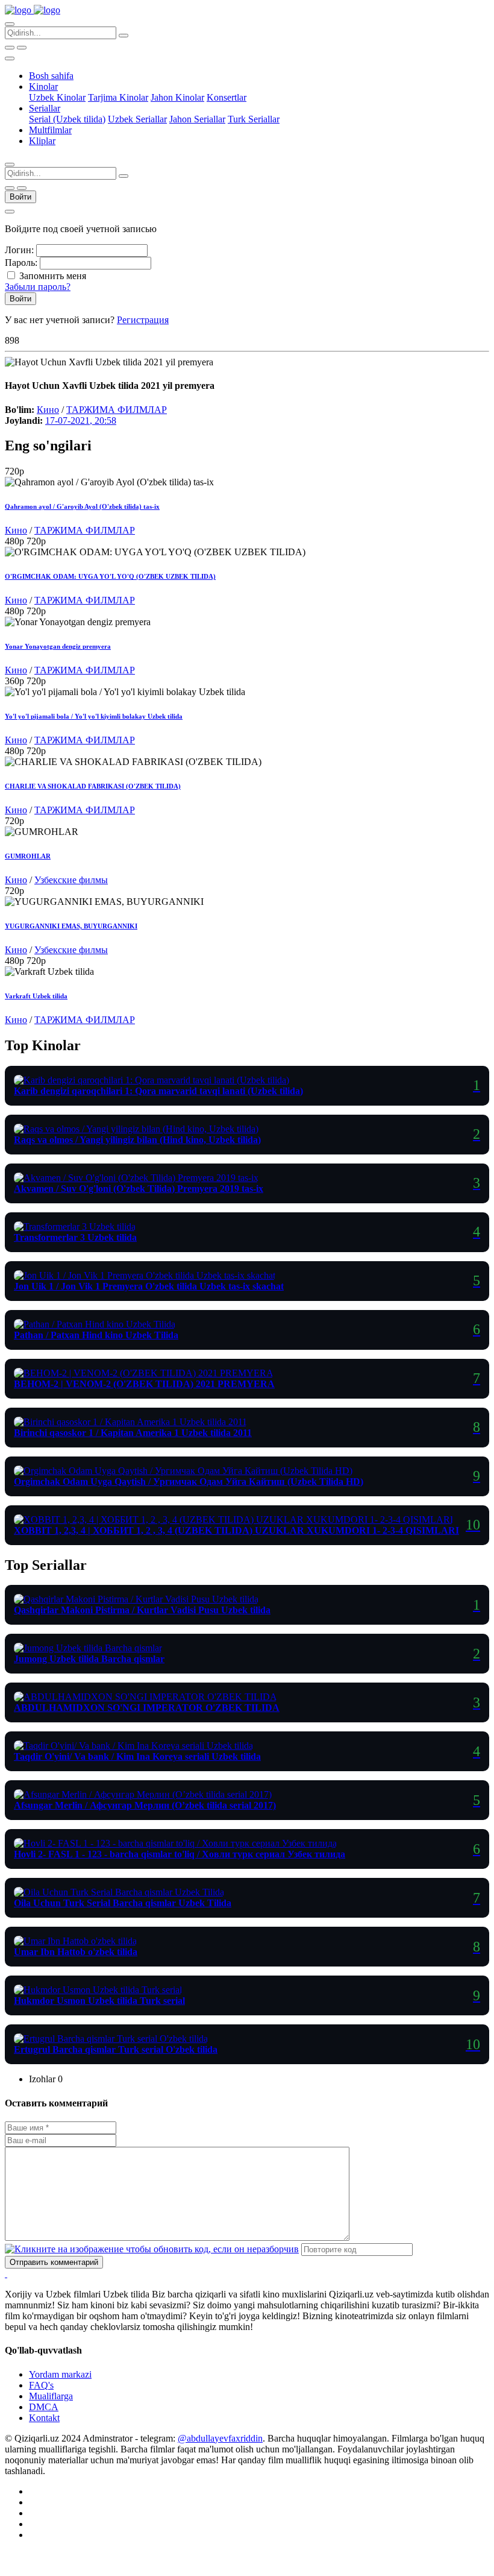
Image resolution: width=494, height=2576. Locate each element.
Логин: (19, 250)
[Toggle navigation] (10, 58)
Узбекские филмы (71, 880)
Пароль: (21, 263)
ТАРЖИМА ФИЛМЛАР (117, 410)
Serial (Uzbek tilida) (67, 119)
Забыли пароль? (38, 287)
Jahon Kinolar (177, 97)
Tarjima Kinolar (118, 97)
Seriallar (45, 108)
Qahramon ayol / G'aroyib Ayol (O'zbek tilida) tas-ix (82, 506)
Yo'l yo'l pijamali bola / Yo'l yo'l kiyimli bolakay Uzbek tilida (94, 716)
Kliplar (42, 141)
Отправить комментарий (54, 2262)
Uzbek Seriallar (137, 119)
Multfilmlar (50, 130)
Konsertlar (227, 97)
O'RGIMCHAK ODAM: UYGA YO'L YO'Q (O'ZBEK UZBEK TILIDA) (110, 576)
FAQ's (41, 2385)
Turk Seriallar (254, 119)
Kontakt (44, 2418)
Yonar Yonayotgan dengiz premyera (58, 646)
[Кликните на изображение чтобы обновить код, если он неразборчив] (152, 2249)
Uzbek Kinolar (57, 97)
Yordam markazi (60, 2374)
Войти (20, 197)
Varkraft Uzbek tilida (36, 996)
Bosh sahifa (51, 76)
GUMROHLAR (28, 856)
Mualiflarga (51, 2396)
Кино (48, 410)
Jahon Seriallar (197, 119)
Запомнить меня (53, 276)
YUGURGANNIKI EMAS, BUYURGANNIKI (71, 926)
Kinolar (43, 87)
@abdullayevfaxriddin (220, 2438)
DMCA (44, 2407)
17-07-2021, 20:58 (81, 420)
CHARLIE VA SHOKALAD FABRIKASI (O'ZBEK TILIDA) (93, 786)
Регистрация (143, 320)
